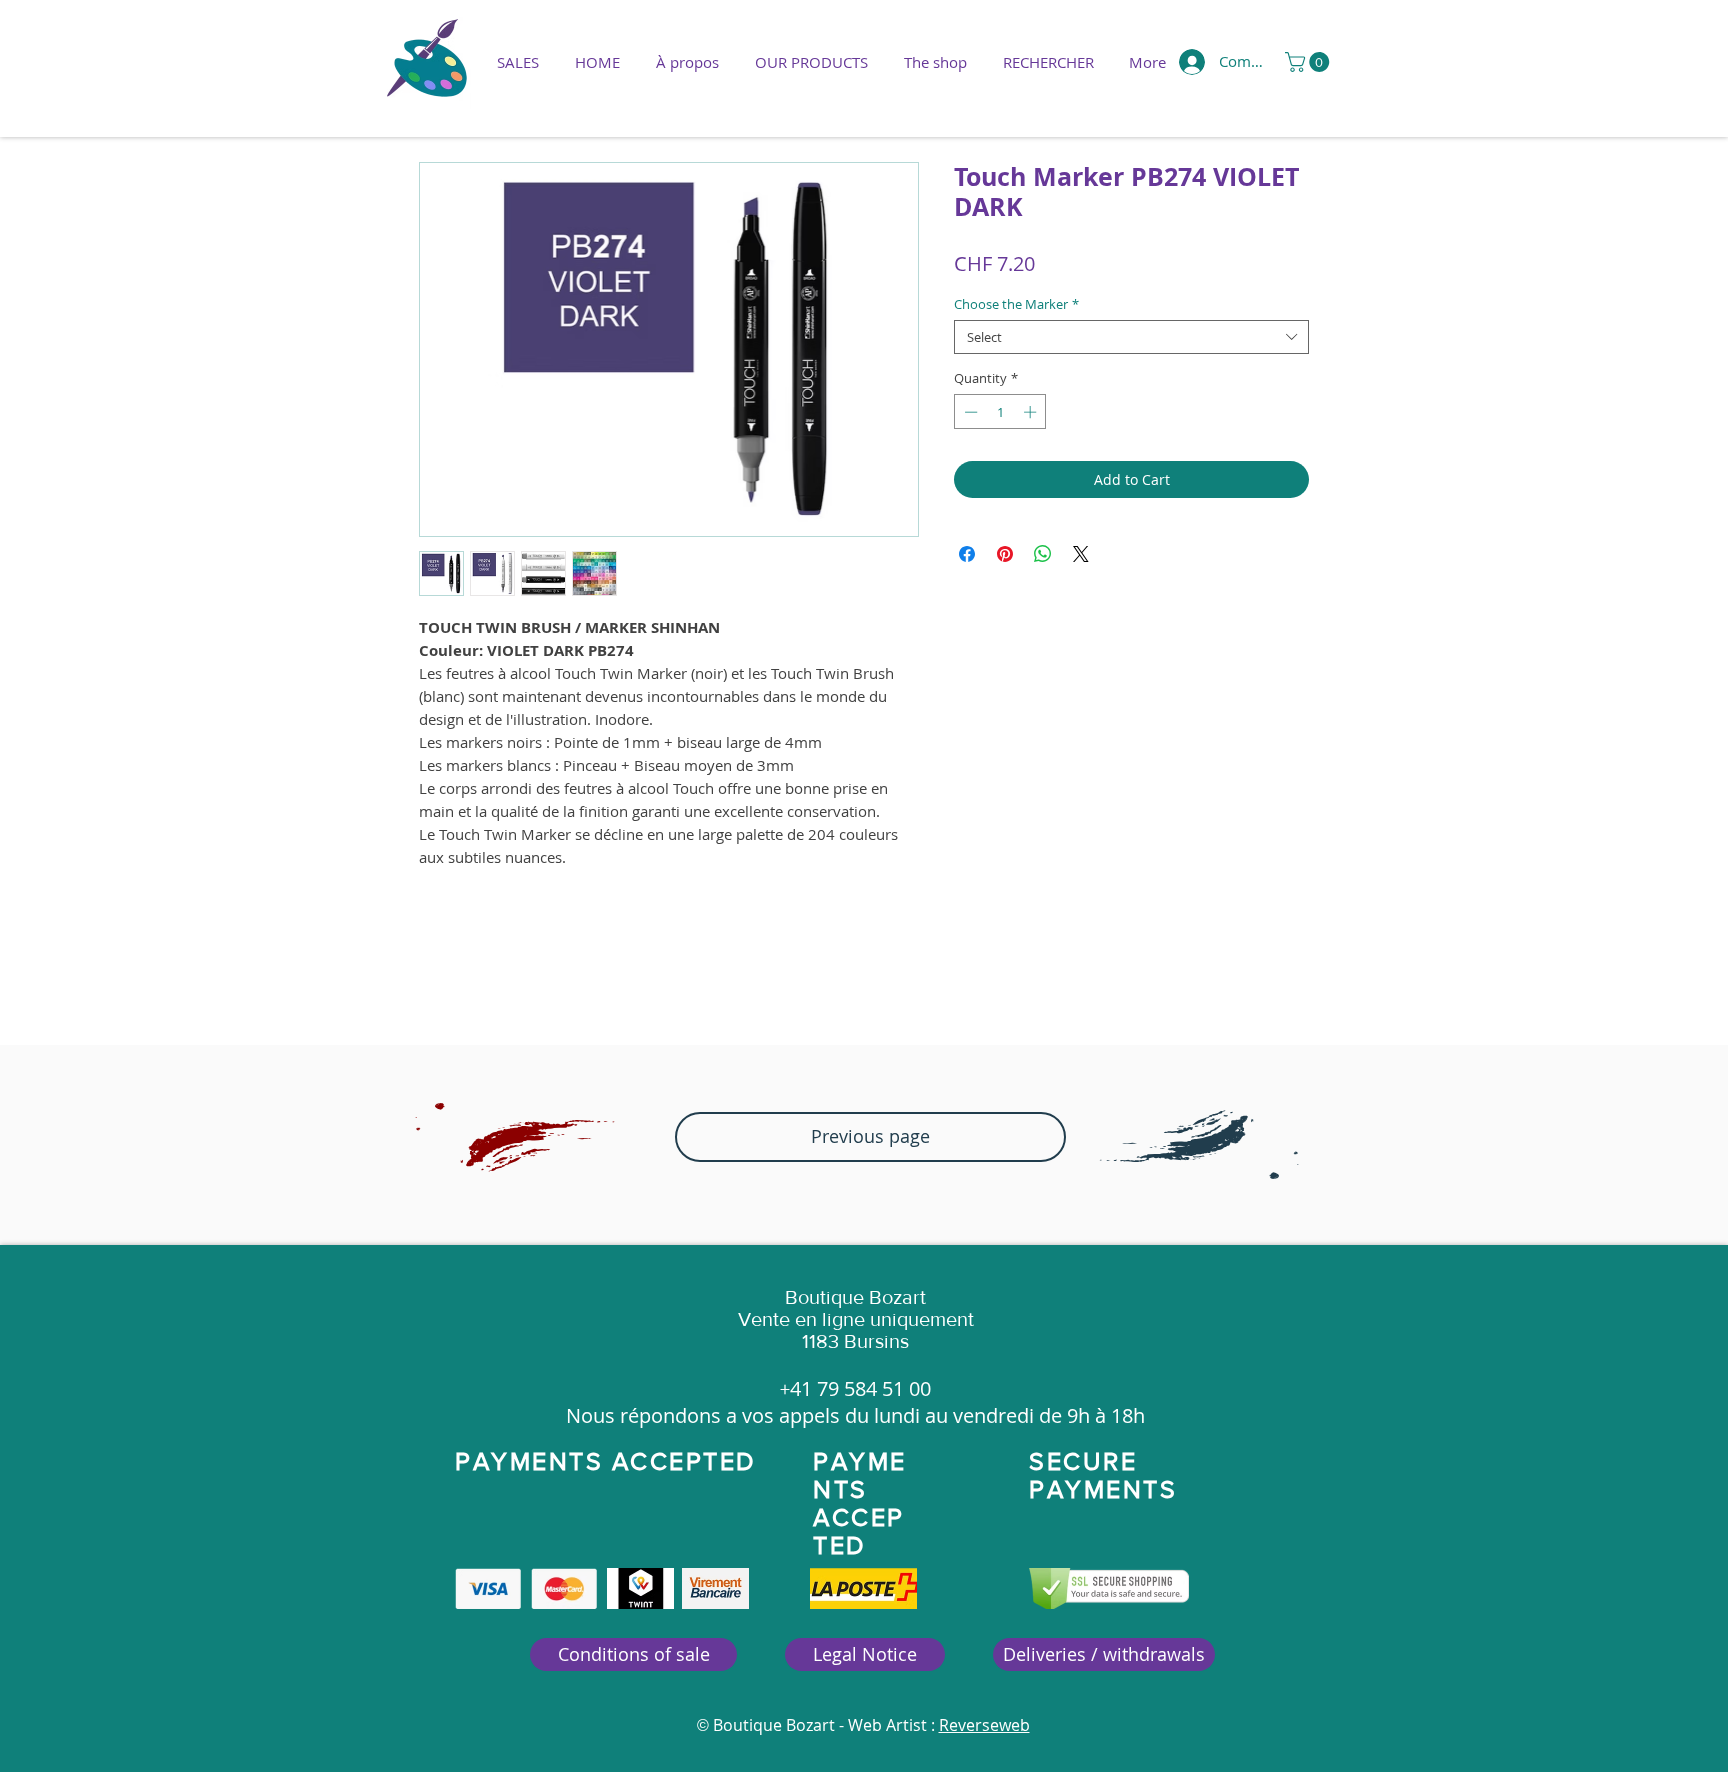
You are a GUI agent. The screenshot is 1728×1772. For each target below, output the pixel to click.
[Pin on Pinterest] (1005, 554)
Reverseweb (984, 1725)
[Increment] (1032, 412)
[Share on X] (1081, 554)
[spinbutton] (1000, 412)
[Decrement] (969, 412)
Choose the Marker (1016, 304)
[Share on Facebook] (967, 554)
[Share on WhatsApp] (1043, 554)
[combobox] (1131, 337)
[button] (811, 62)
